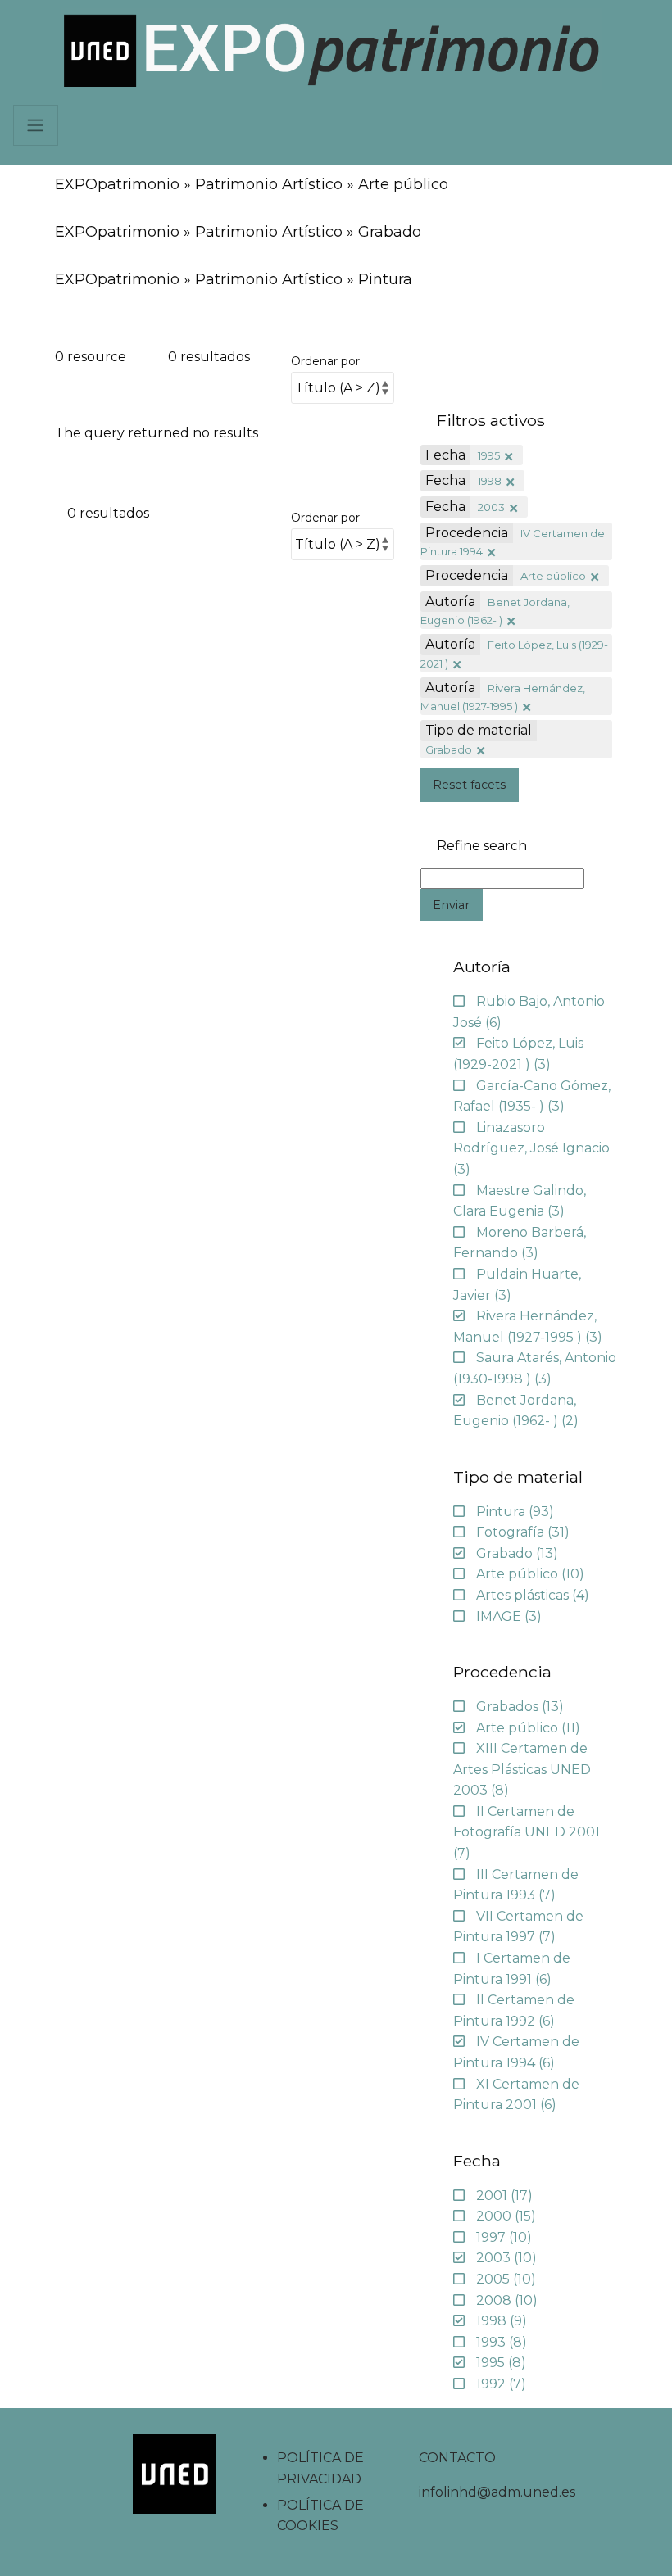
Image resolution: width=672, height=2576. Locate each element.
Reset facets (469, 785)
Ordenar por (325, 361)
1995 (489, 455)
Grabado (449, 749)
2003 (491, 507)
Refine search (482, 846)
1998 (490, 481)
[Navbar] (36, 125)
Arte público (553, 576)
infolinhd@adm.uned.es (497, 2492)
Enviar (451, 905)
